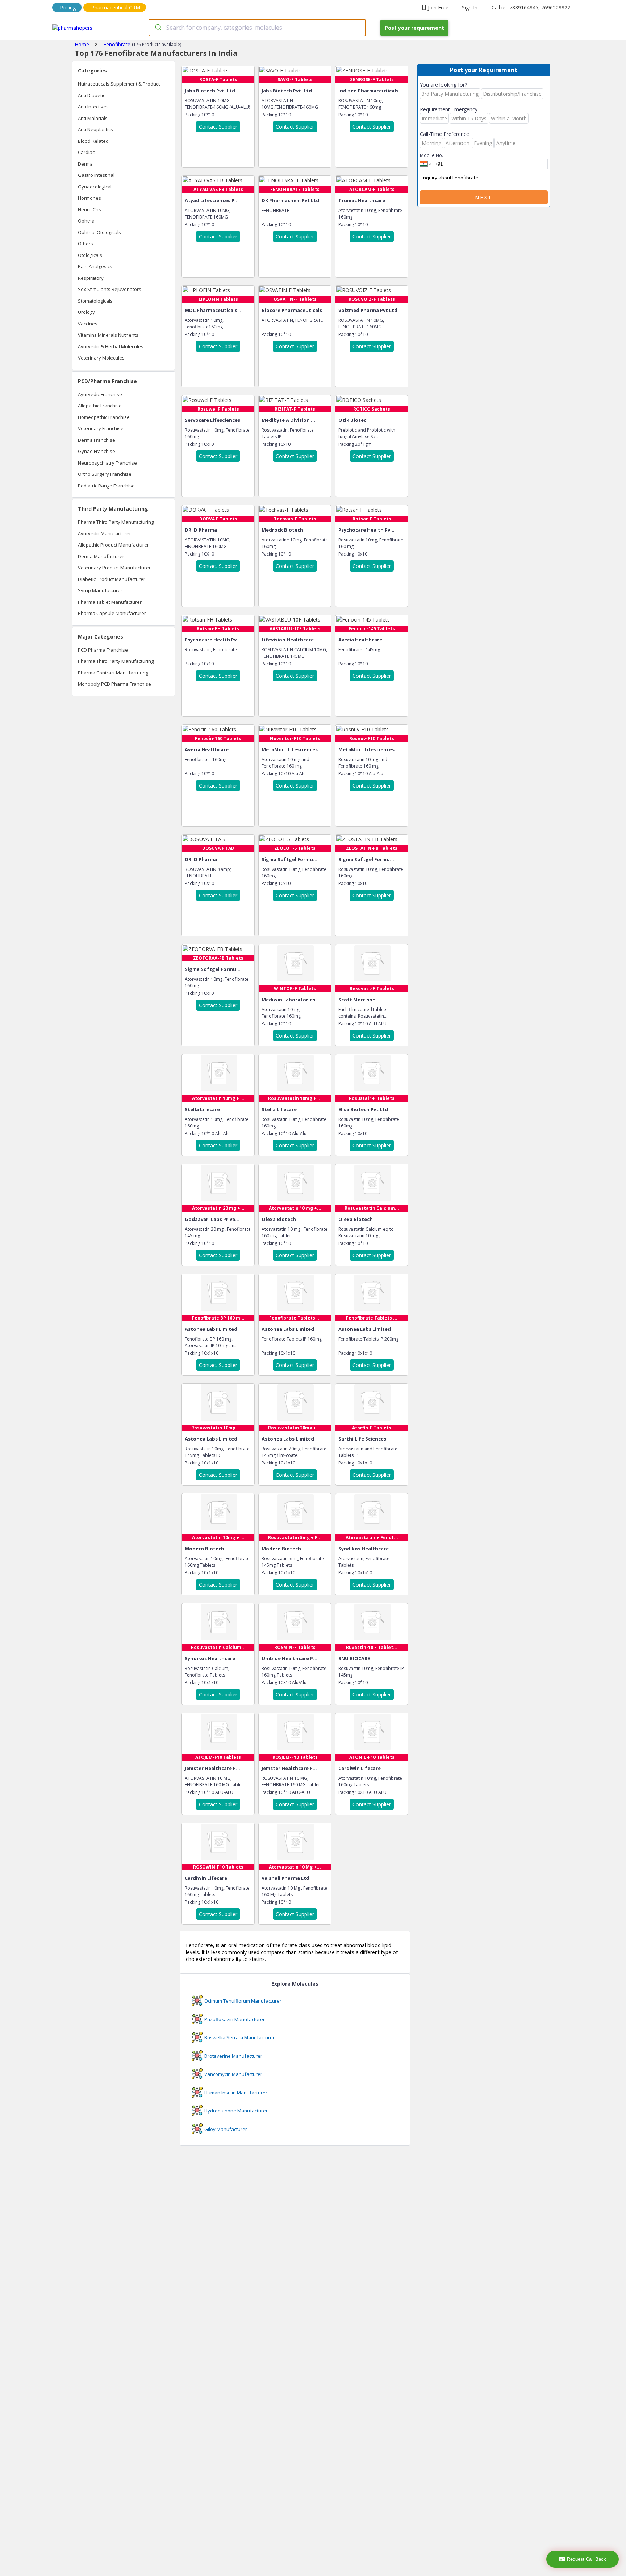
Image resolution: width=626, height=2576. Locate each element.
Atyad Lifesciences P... (212, 200)
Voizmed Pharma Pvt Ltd (368, 310)
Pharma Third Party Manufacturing (116, 522)
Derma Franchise (97, 440)
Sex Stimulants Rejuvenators (110, 289)
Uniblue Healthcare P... (289, 1658)
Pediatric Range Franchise (106, 486)
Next (484, 197)
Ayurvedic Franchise (100, 394)
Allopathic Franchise (100, 406)
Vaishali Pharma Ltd (285, 1878)
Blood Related (93, 141)
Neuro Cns (89, 209)
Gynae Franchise (97, 451)
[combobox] (257, 28)
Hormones (89, 198)
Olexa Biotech (279, 1219)
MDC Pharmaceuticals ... (214, 310)
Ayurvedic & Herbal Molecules (111, 346)
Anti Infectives (93, 107)
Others (85, 244)
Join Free (438, 7)
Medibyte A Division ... (288, 420)
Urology (86, 312)
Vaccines (88, 324)
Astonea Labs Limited (211, 1329)
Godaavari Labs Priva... (212, 1219)
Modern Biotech (205, 1549)
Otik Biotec (352, 420)
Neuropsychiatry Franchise (107, 463)
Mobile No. (431, 155)
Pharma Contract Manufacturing (113, 673)
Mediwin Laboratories (288, 1000)
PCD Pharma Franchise (103, 650)
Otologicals (90, 255)
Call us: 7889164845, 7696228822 (531, 7)
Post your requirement (414, 28)
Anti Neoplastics (95, 129)
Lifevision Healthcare (288, 640)
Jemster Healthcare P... (212, 1768)
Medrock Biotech (282, 530)
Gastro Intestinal (96, 175)
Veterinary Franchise (101, 428)
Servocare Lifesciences (212, 420)
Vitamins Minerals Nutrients (108, 335)
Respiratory (91, 278)
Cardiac (86, 152)
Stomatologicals (95, 301)
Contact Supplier (218, 127)
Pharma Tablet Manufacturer (110, 602)
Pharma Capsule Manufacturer (112, 613)
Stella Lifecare (202, 1109)
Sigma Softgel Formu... (289, 859)
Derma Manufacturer (101, 556)
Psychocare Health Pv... (366, 530)
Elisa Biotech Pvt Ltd (363, 1109)
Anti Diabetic (91, 95)
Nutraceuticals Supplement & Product (119, 84)
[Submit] (158, 28)
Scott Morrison (357, 1000)
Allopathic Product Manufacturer (113, 545)
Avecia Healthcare (360, 640)
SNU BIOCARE (354, 1658)
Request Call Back (587, 2559)
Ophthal (87, 221)
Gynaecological (95, 187)
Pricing (68, 7)
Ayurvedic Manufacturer (105, 533)
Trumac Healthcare (362, 200)
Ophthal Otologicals (99, 232)
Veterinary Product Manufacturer (114, 568)
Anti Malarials (93, 118)
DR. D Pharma (201, 530)
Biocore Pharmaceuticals (292, 310)
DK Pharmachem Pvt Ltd (290, 200)
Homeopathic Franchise (104, 417)
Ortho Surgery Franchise (105, 474)
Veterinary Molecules (101, 358)
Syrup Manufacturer (100, 590)
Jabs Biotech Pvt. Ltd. (211, 91)
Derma (85, 164)
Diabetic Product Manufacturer (112, 579)
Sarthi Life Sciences (362, 1439)
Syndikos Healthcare (364, 1549)
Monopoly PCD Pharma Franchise (114, 684)
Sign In (470, 7)
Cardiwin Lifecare (360, 1768)
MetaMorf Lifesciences (290, 749)
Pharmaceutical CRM (116, 7)
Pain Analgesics (95, 266)
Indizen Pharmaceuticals (368, 91)
